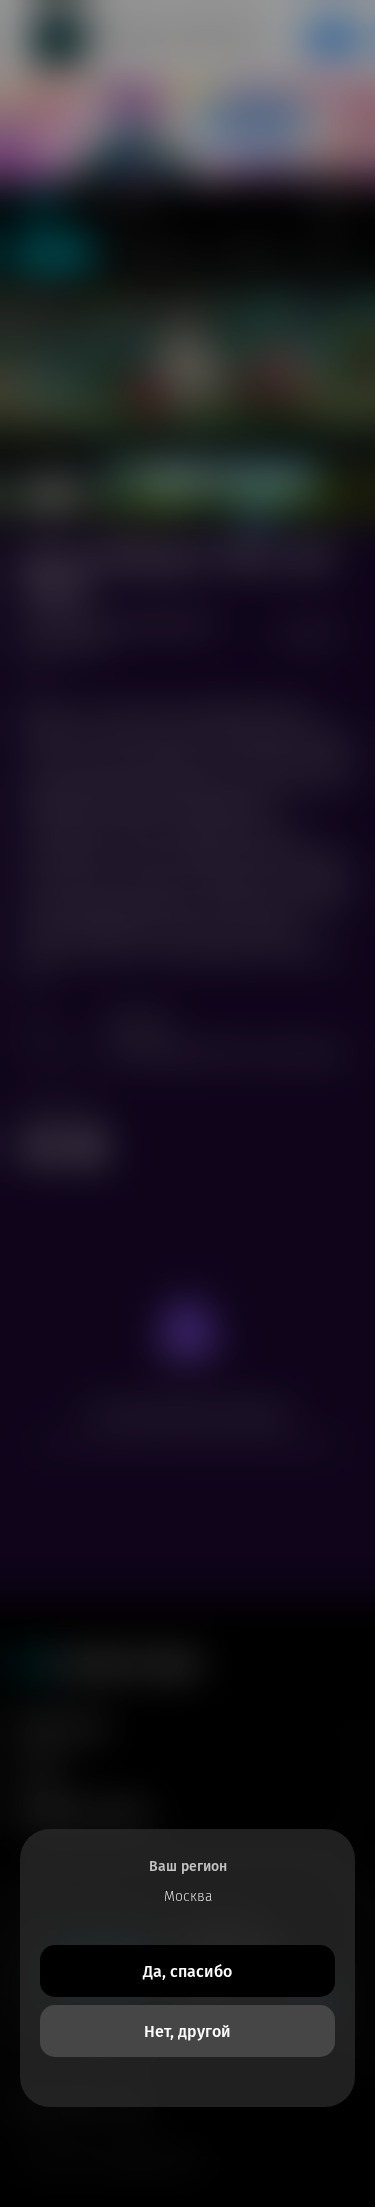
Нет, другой (187, 2031)
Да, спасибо (187, 1971)
